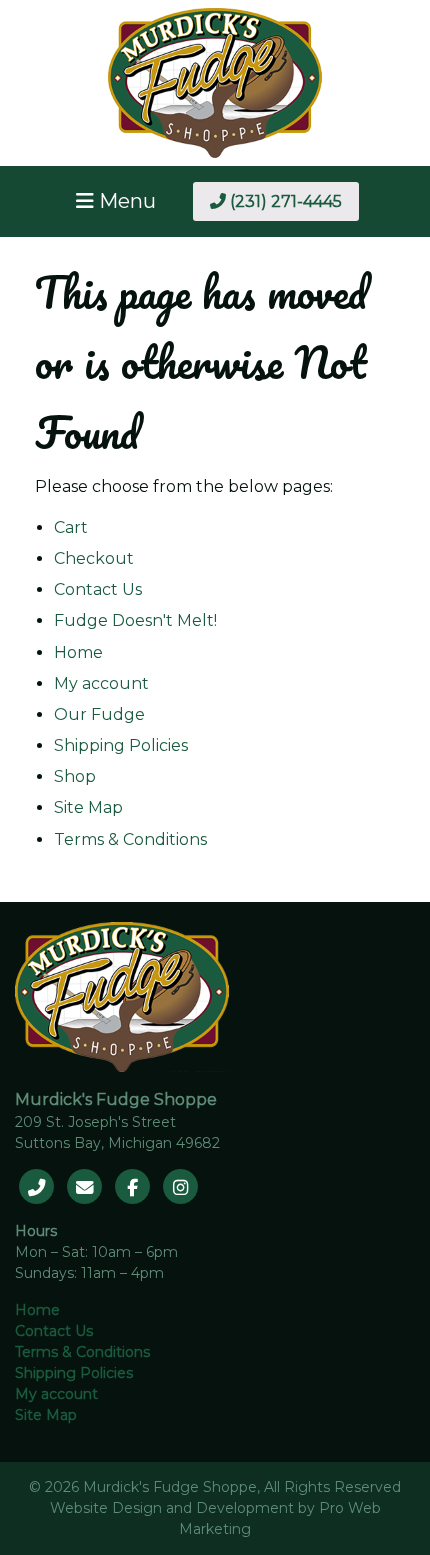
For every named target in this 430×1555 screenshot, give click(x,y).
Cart (71, 527)
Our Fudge (99, 714)
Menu (125, 201)
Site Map (88, 807)
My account (101, 683)
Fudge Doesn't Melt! (135, 620)
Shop (75, 776)
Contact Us (98, 589)
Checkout (94, 558)
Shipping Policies (121, 745)
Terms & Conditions (130, 839)
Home (78, 652)
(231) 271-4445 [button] (284, 201)
